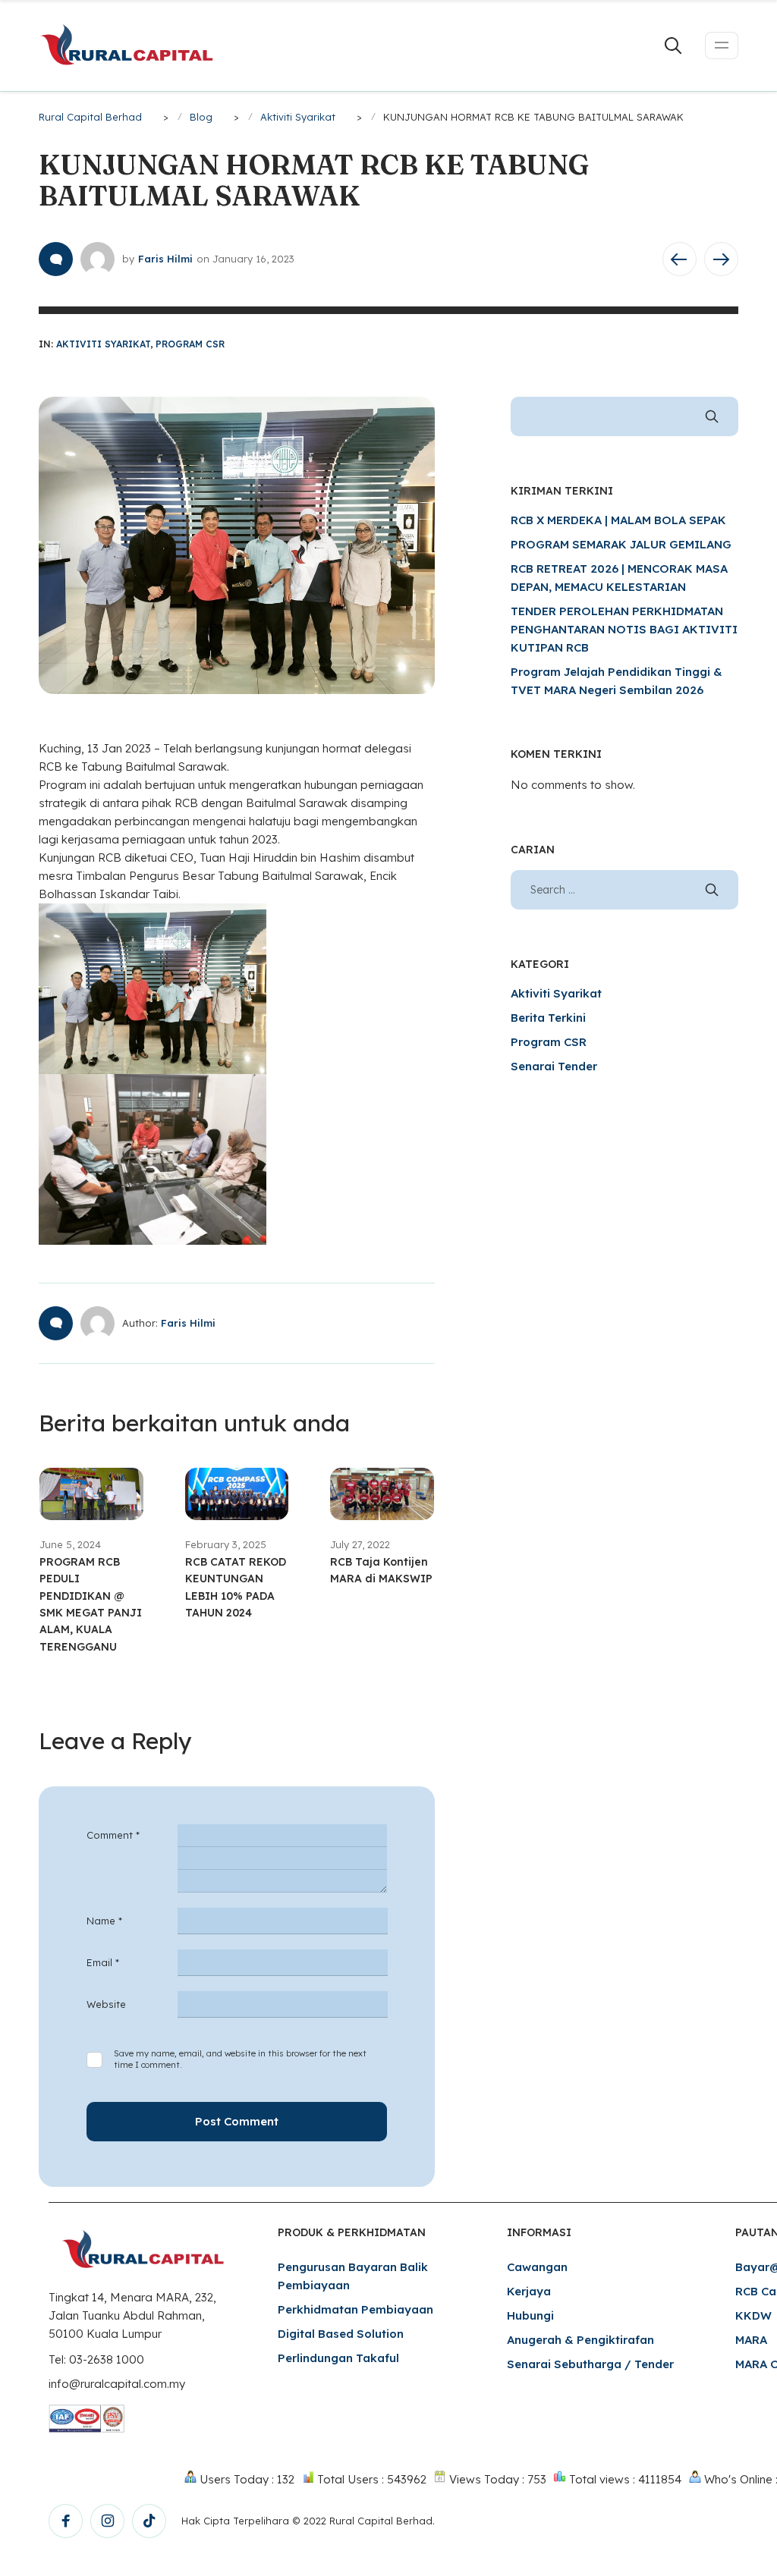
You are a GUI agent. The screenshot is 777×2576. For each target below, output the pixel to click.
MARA (751, 2340)
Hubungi (530, 2315)
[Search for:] (624, 889)
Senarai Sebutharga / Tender (590, 2364)
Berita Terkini (548, 1018)
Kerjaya (529, 2291)
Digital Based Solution (341, 2334)
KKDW (753, 2315)
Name (104, 1921)
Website (106, 2004)
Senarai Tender (554, 1066)
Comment (113, 1835)
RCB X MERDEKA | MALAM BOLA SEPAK (618, 520)
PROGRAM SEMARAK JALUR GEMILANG (621, 544)
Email (103, 1962)
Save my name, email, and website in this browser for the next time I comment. (240, 2059)
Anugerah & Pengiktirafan (580, 2340)
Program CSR (190, 344)
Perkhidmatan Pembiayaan (355, 2309)
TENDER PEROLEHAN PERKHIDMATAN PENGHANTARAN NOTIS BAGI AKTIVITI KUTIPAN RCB (624, 629)
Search (712, 416)
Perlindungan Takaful (338, 2358)
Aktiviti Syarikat (103, 344)
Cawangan (537, 2267)
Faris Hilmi (165, 259)
